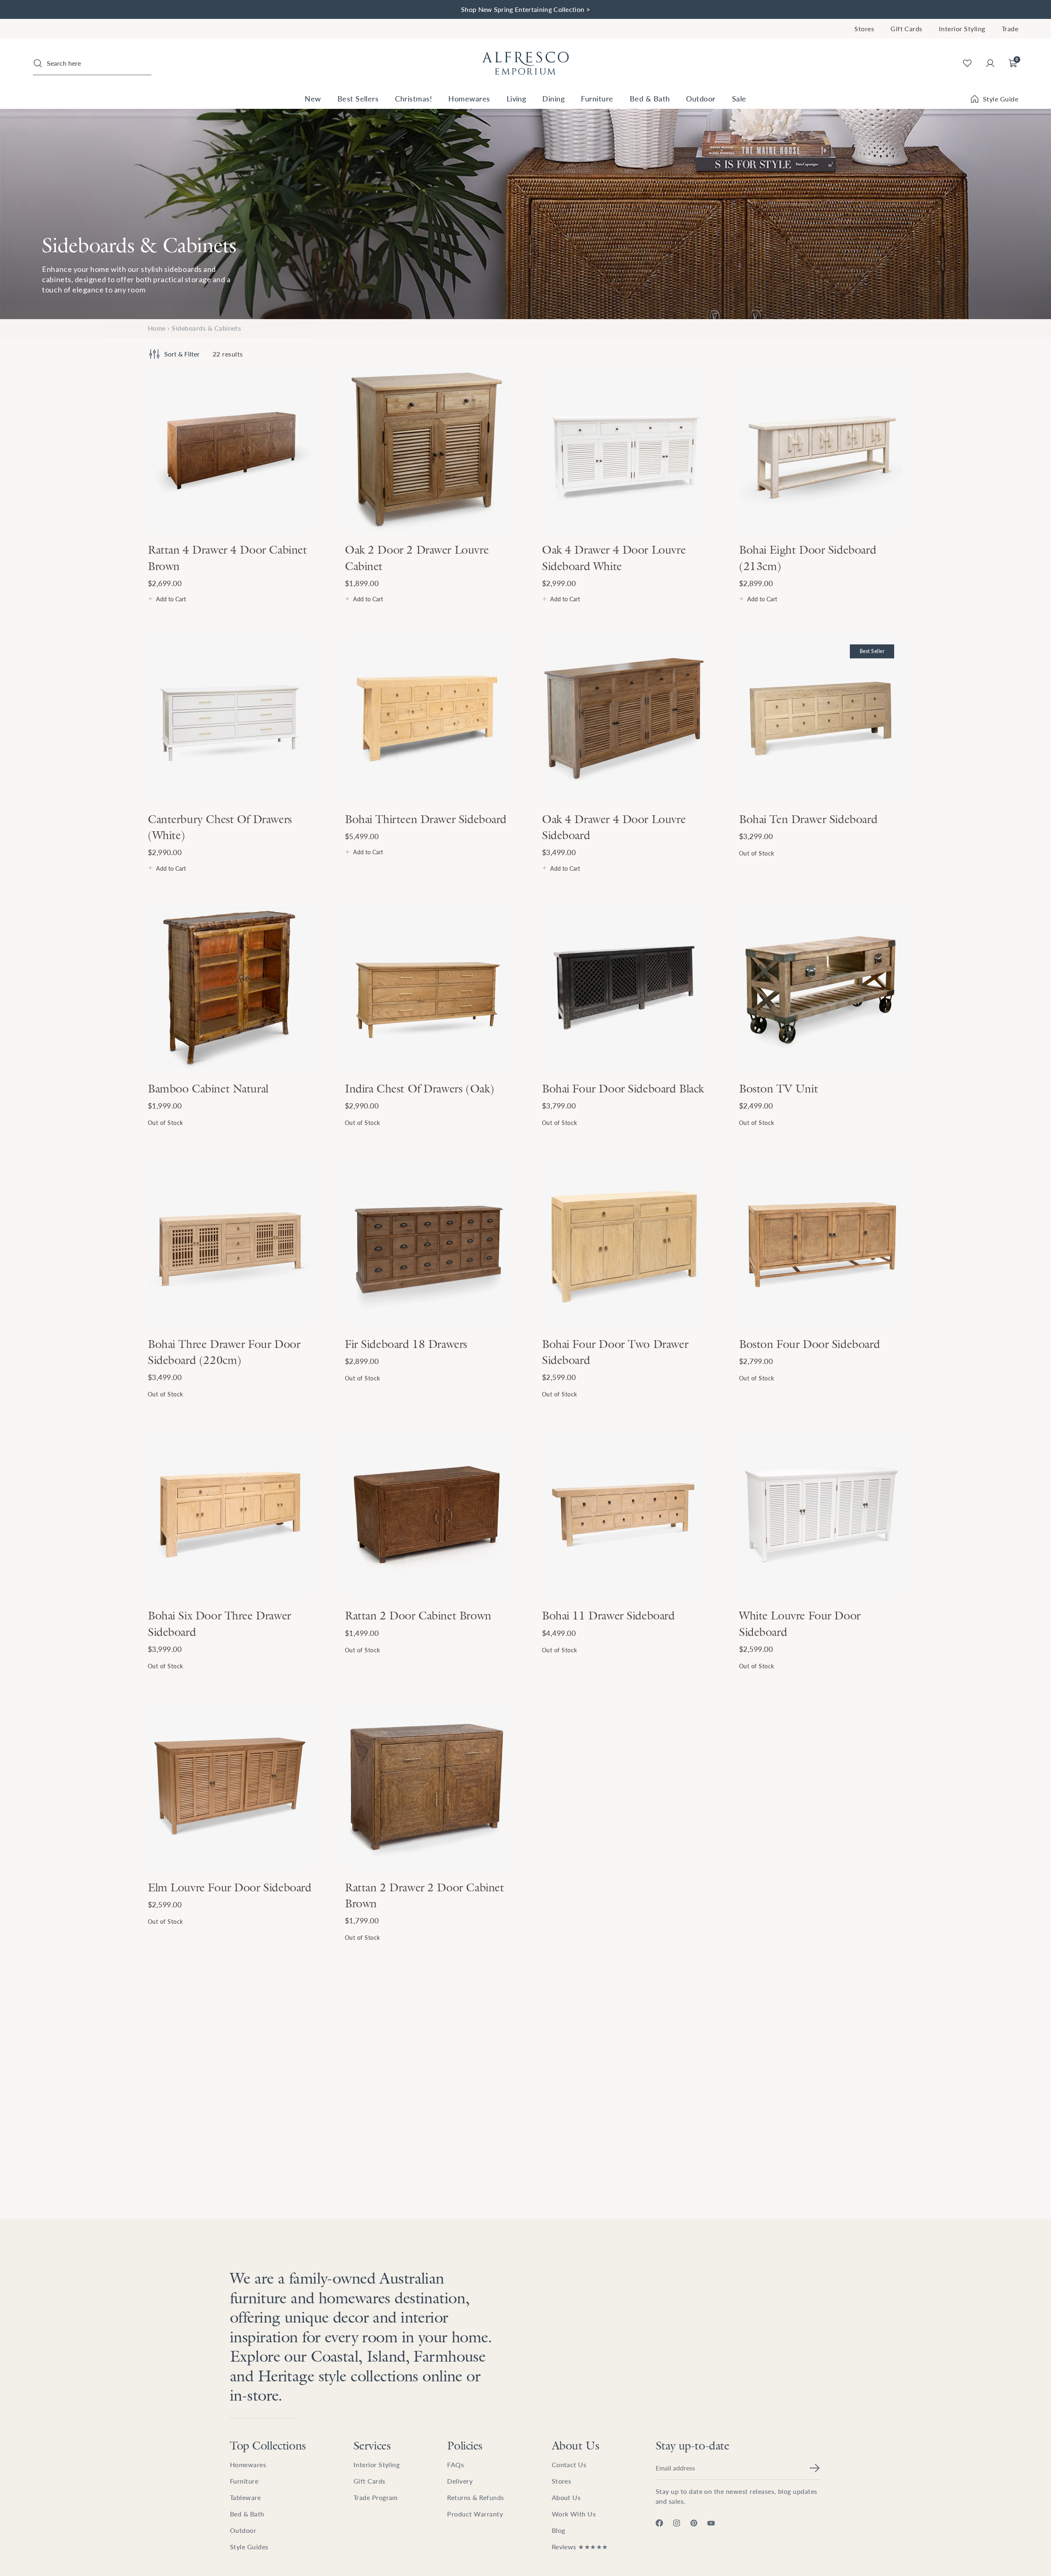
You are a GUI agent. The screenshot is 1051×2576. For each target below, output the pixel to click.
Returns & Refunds (475, 2497)
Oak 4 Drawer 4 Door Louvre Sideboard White (614, 558)
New (313, 98)
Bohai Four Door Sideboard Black (623, 1088)
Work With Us (574, 2514)
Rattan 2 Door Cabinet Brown (418, 1615)
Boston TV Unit (778, 1088)
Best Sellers (358, 98)
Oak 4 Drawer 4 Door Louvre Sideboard (614, 827)
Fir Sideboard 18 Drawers (406, 1344)
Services (372, 2445)
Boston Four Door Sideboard (809, 1344)
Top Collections (268, 2445)
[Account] (990, 63)
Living (516, 98)
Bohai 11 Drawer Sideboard (608, 1615)
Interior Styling (962, 29)
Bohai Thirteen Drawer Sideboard (426, 819)
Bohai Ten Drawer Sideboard (808, 819)
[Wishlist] (967, 63)
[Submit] (815, 2468)
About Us (576, 2445)
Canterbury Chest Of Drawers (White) (220, 827)
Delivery (460, 2481)
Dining (553, 98)
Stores (864, 29)
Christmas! (413, 98)
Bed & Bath (650, 98)
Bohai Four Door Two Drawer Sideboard (615, 1352)
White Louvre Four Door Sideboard (800, 1623)
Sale (739, 98)
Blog (559, 2530)
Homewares (469, 98)
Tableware (245, 2497)
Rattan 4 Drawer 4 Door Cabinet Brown (227, 558)
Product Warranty (475, 2514)
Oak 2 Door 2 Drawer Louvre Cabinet (417, 558)
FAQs (456, 2464)
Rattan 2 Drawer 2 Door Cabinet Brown (424, 1895)
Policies (465, 2445)
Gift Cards (906, 29)
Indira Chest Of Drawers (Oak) (420, 1088)
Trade (1010, 29)
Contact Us (569, 2464)
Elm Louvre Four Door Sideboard (229, 1887)
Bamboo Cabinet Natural (208, 1088)
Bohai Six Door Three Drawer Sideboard (219, 1623)
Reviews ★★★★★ (580, 2547)
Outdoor (701, 98)
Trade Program (376, 2497)
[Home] (525, 63)
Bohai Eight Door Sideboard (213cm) (808, 558)
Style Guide (1001, 99)
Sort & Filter (182, 354)
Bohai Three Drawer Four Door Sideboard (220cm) (224, 1352)
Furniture (597, 98)
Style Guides (249, 2547)
